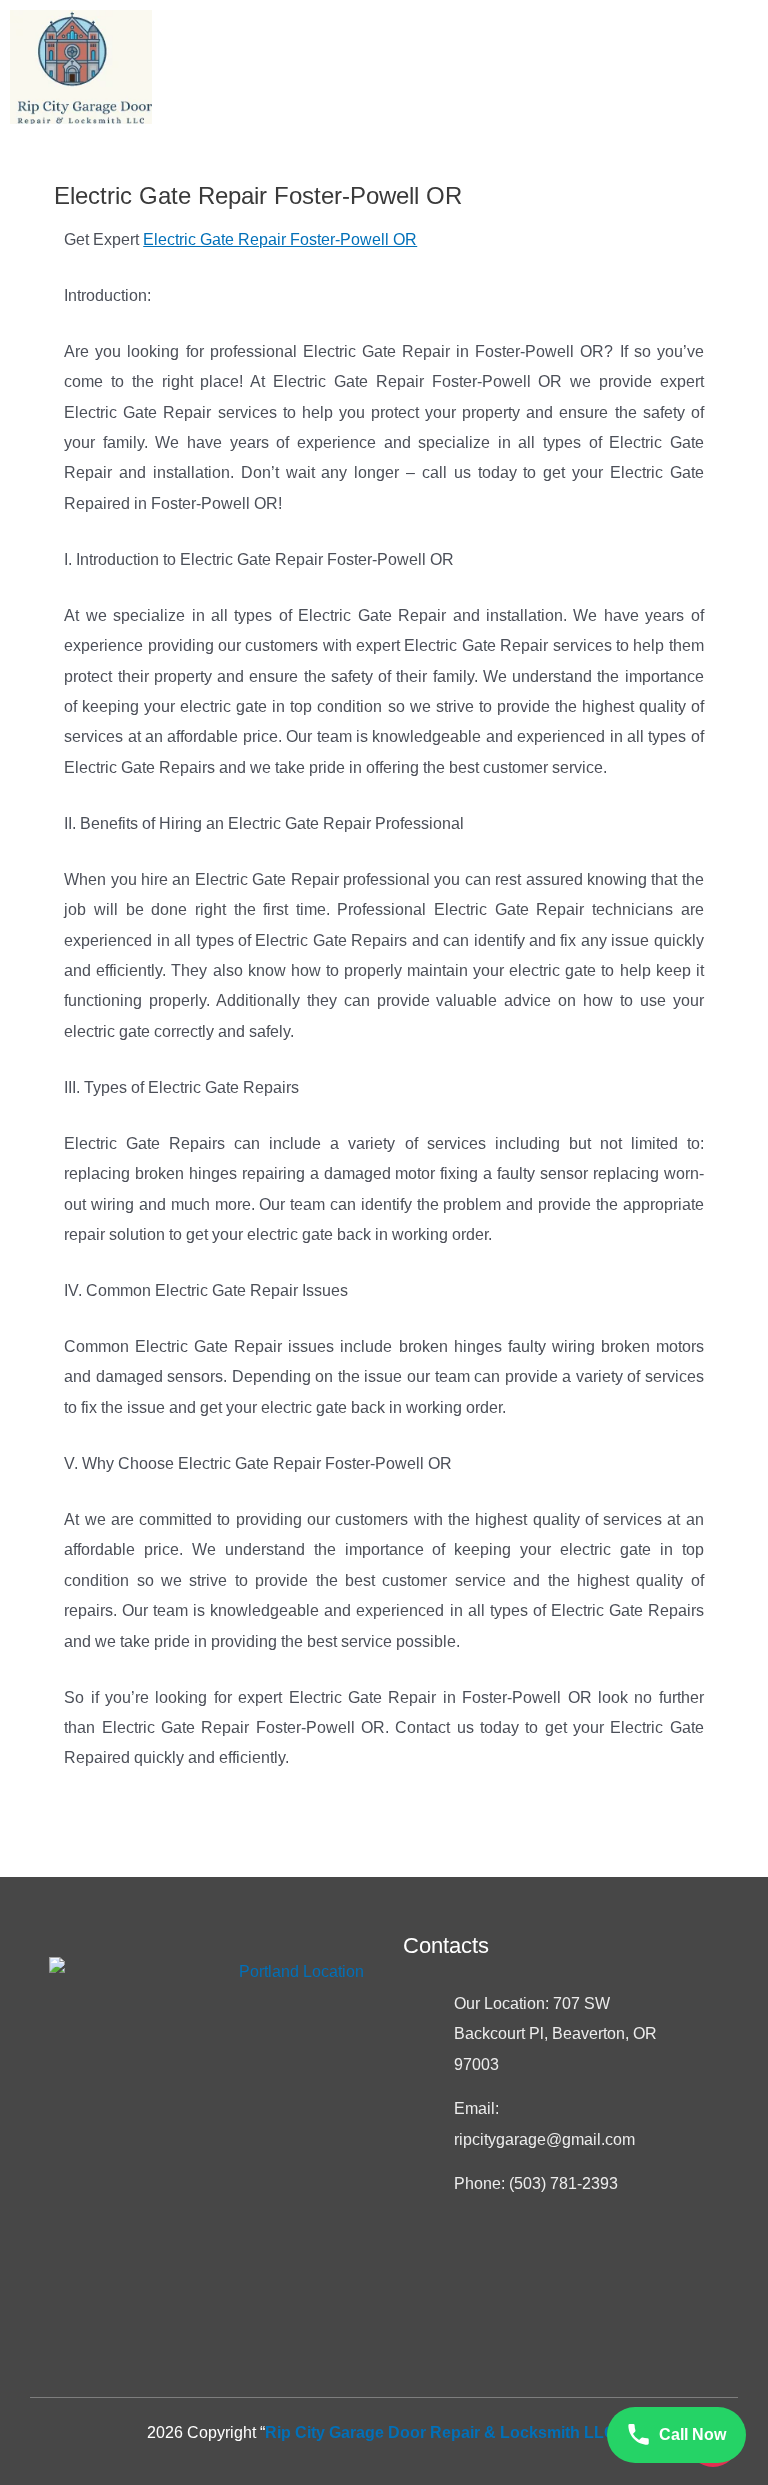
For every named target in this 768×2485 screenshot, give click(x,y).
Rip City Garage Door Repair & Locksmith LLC (440, 2432)
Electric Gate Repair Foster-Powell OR (280, 239)
